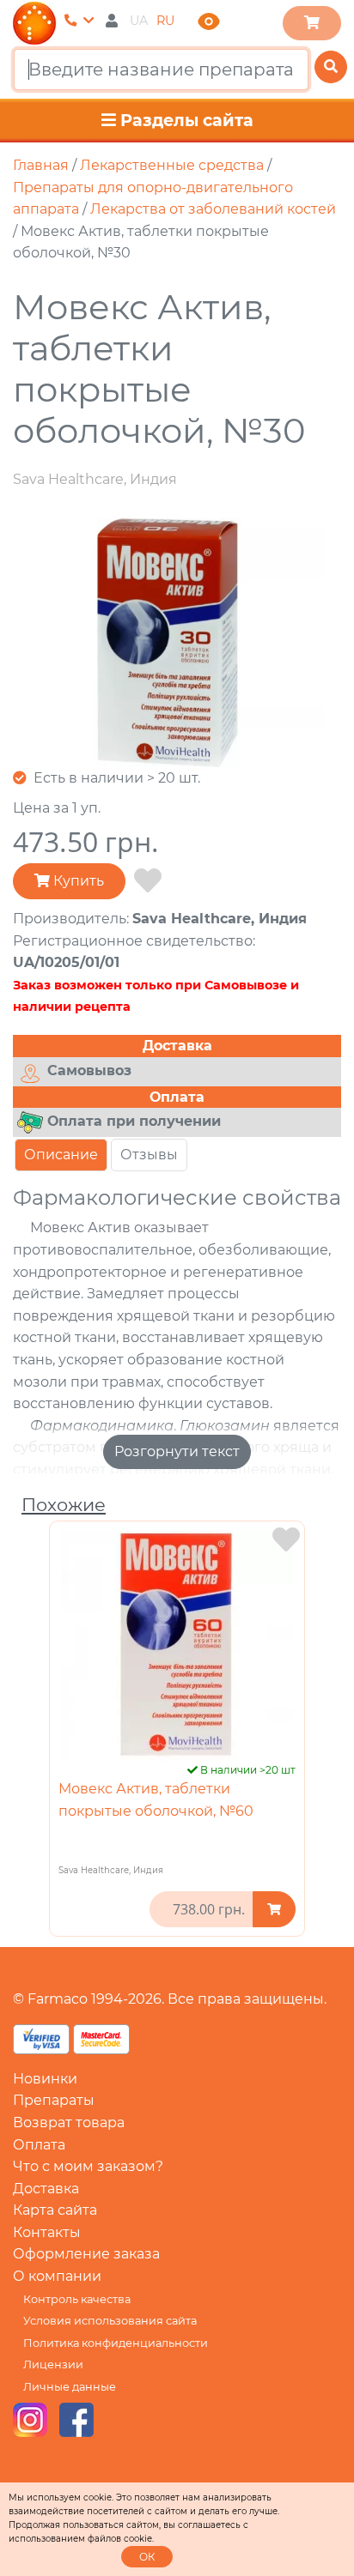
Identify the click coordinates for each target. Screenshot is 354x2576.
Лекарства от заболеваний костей (213, 209)
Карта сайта (55, 2210)
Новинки (45, 2079)
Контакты (47, 2232)
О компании (57, 2276)
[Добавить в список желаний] (148, 881)
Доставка (46, 2189)
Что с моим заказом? (88, 2166)
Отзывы (149, 1155)
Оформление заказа (86, 2254)
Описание (61, 1155)
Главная (41, 165)
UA (139, 21)
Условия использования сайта (110, 2321)
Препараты (54, 2100)
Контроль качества (77, 2299)
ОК (147, 2557)
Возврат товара (69, 2122)
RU (165, 21)
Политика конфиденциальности (116, 2343)
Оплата (39, 2145)
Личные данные (70, 2387)
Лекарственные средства (172, 165)
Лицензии (53, 2364)
